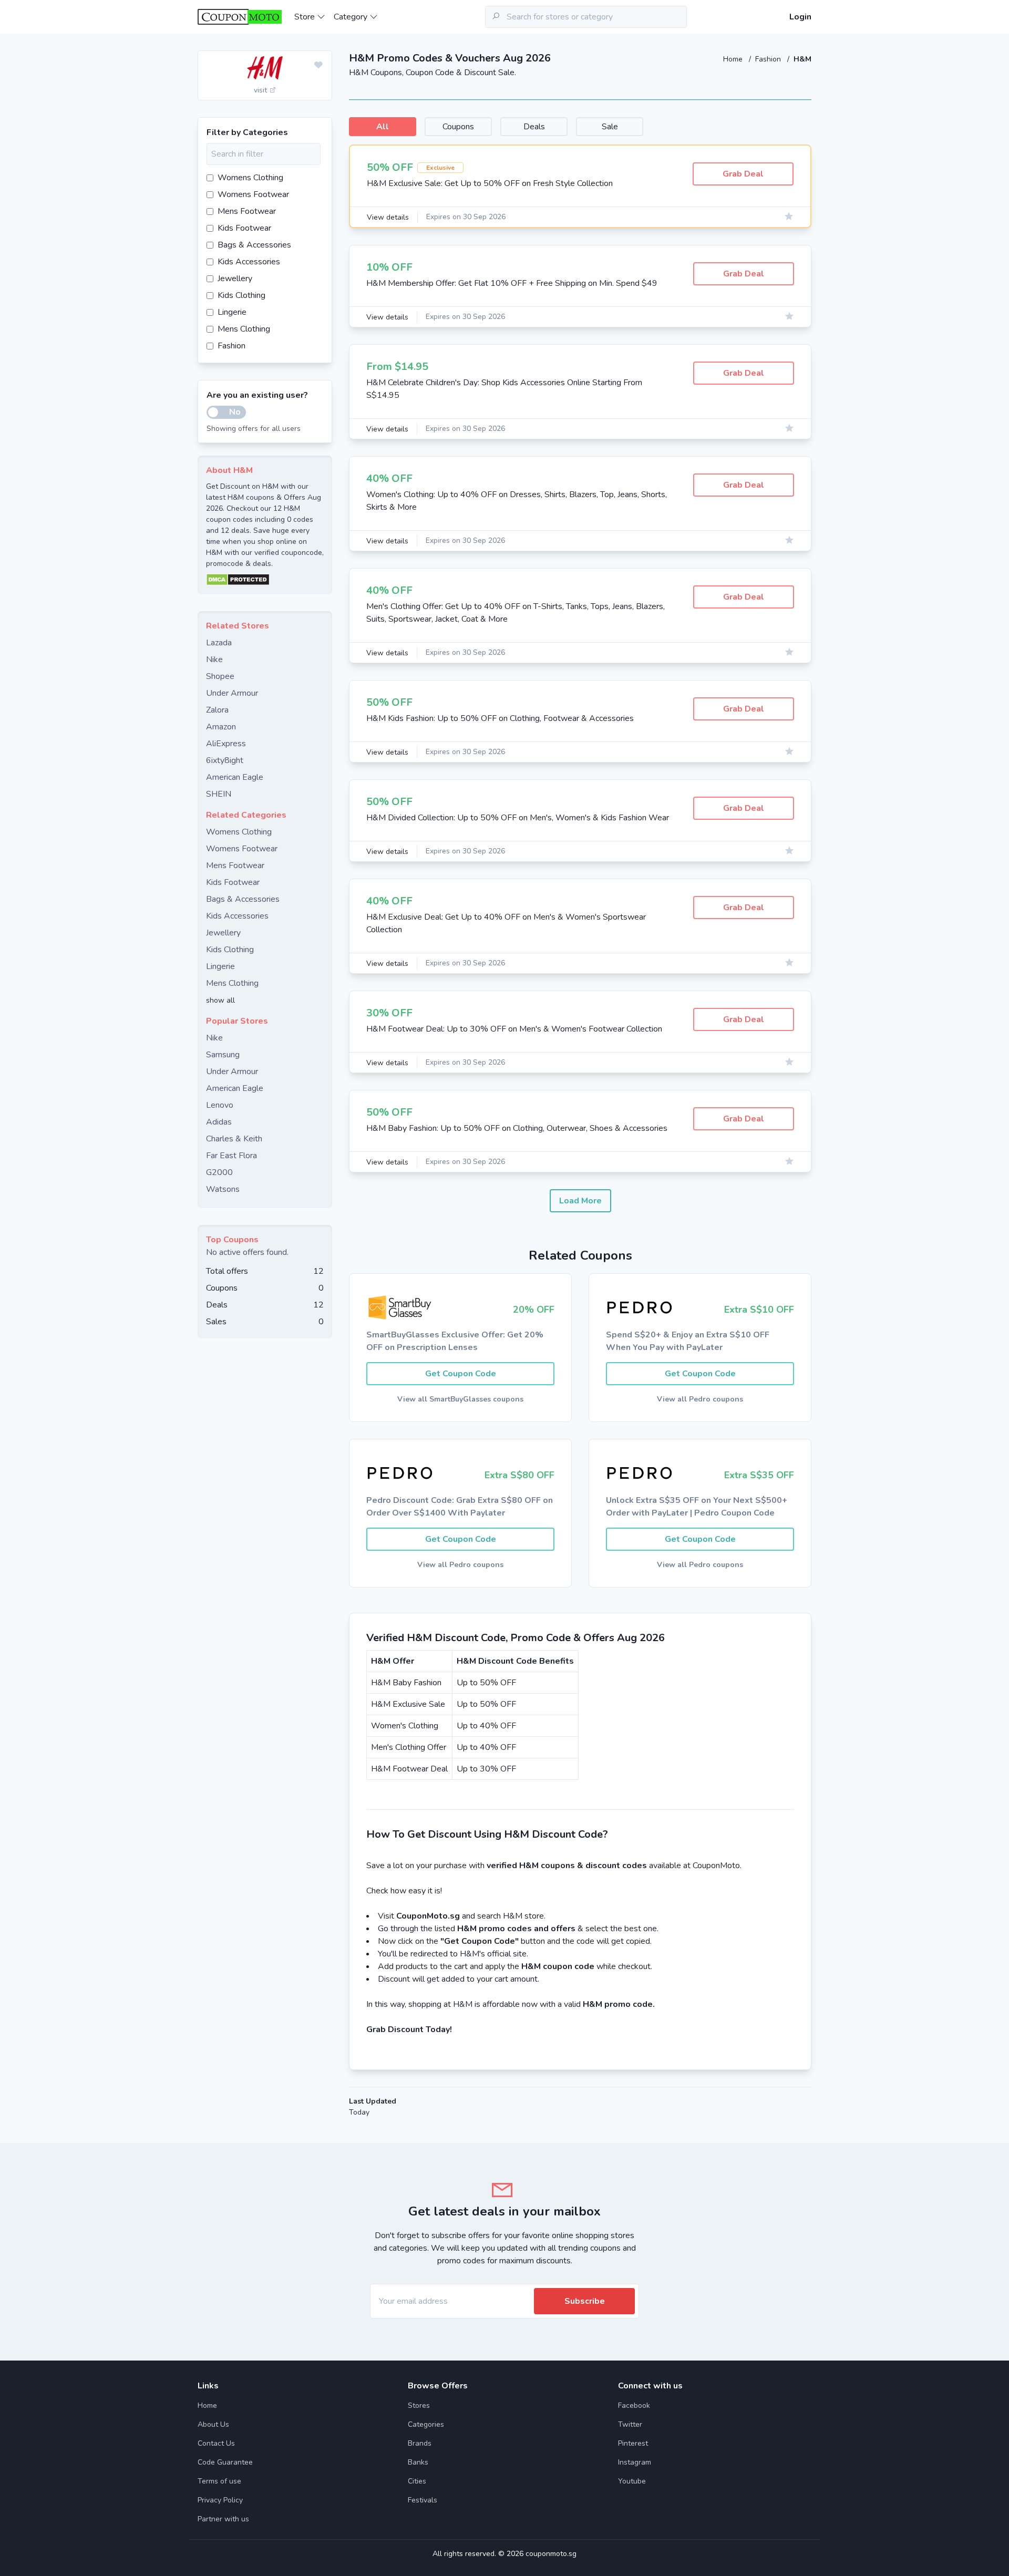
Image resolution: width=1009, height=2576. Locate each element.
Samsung (223, 1055)
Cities (417, 2481)
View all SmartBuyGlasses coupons (460, 1399)
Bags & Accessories (254, 245)
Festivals (423, 2500)
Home (734, 59)
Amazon (221, 727)
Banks (418, 2462)
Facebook (634, 2405)
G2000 (219, 1172)
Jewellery (235, 279)
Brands (420, 2443)
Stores (419, 2405)
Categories (426, 2424)
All (383, 127)
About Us (213, 2424)
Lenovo (220, 1105)
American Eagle (235, 777)
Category (352, 17)
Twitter (630, 2424)
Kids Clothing (241, 295)
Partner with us (223, 2519)
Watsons (223, 1189)
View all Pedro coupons (700, 1399)
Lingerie (232, 312)
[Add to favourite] (318, 66)
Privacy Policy (220, 2500)
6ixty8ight (225, 760)
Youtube (632, 2481)
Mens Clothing (244, 329)
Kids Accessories (249, 262)
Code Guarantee (225, 2462)
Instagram (635, 2462)
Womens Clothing (250, 178)
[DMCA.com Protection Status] (265, 580)
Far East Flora (231, 1156)
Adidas (219, 1122)
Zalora (217, 710)
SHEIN (219, 794)
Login (800, 17)
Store (306, 17)
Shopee (220, 676)
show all (220, 1000)
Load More (580, 1201)
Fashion (769, 59)
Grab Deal (743, 174)
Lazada (219, 643)
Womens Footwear (253, 194)
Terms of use (219, 2481)
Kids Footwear (244, 228)
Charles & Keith (234, 1139)
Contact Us (216, 2443)
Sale (610, 127)
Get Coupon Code (461, 1374)
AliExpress (226, 744)
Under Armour (232, 693)
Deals (534, 127)
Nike (214, 660)
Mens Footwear (247, 211)
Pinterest (633, 2443)
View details (388, 217)
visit (261, 90)
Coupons (458, 127)
